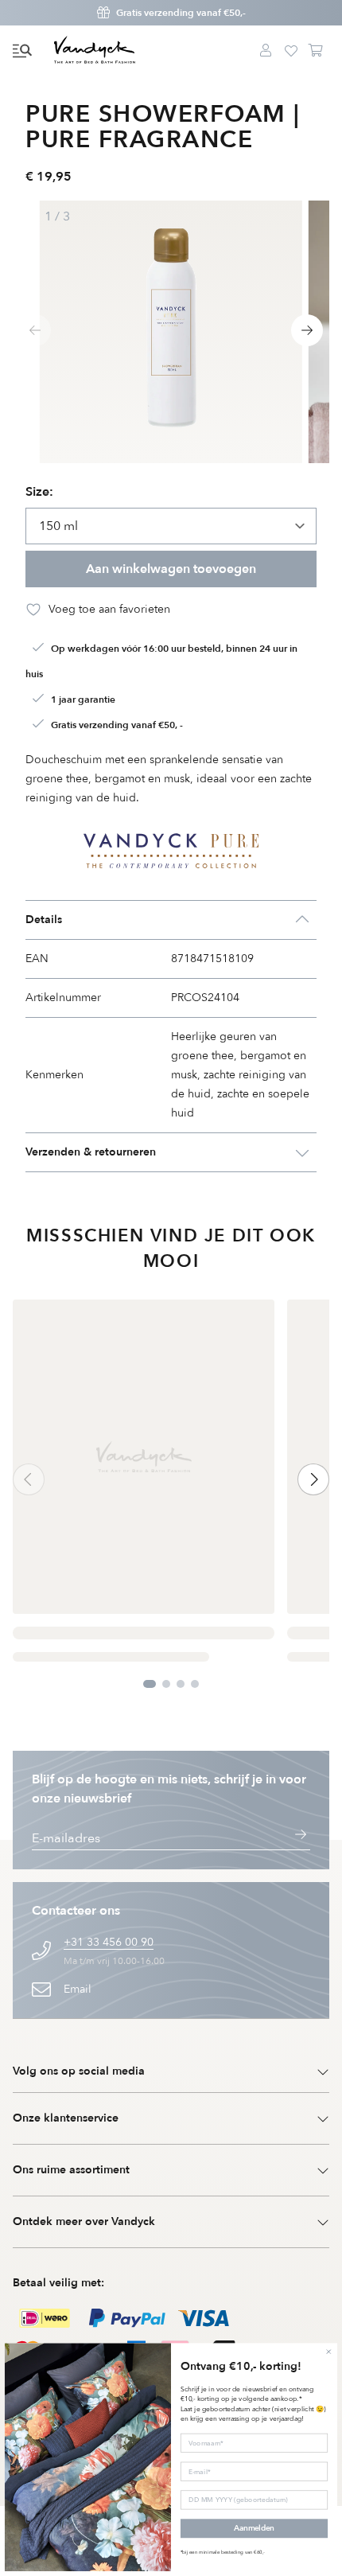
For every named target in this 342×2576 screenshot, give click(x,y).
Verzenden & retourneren (91, 1152)
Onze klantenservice (66, 2118)
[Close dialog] (328, 2352)
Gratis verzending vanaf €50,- (181, 13)
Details (44, 920)
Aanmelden (254, 2529)
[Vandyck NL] (95, 51)
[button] (22, 51)
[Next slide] (307, 330)
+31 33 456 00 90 (109, 1942)
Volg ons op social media (79, 2071)
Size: (39, 492)
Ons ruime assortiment (71, 2170)
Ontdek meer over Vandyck (84, 2221)
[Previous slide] (35, 330)
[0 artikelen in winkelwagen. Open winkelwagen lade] (317, 51)
